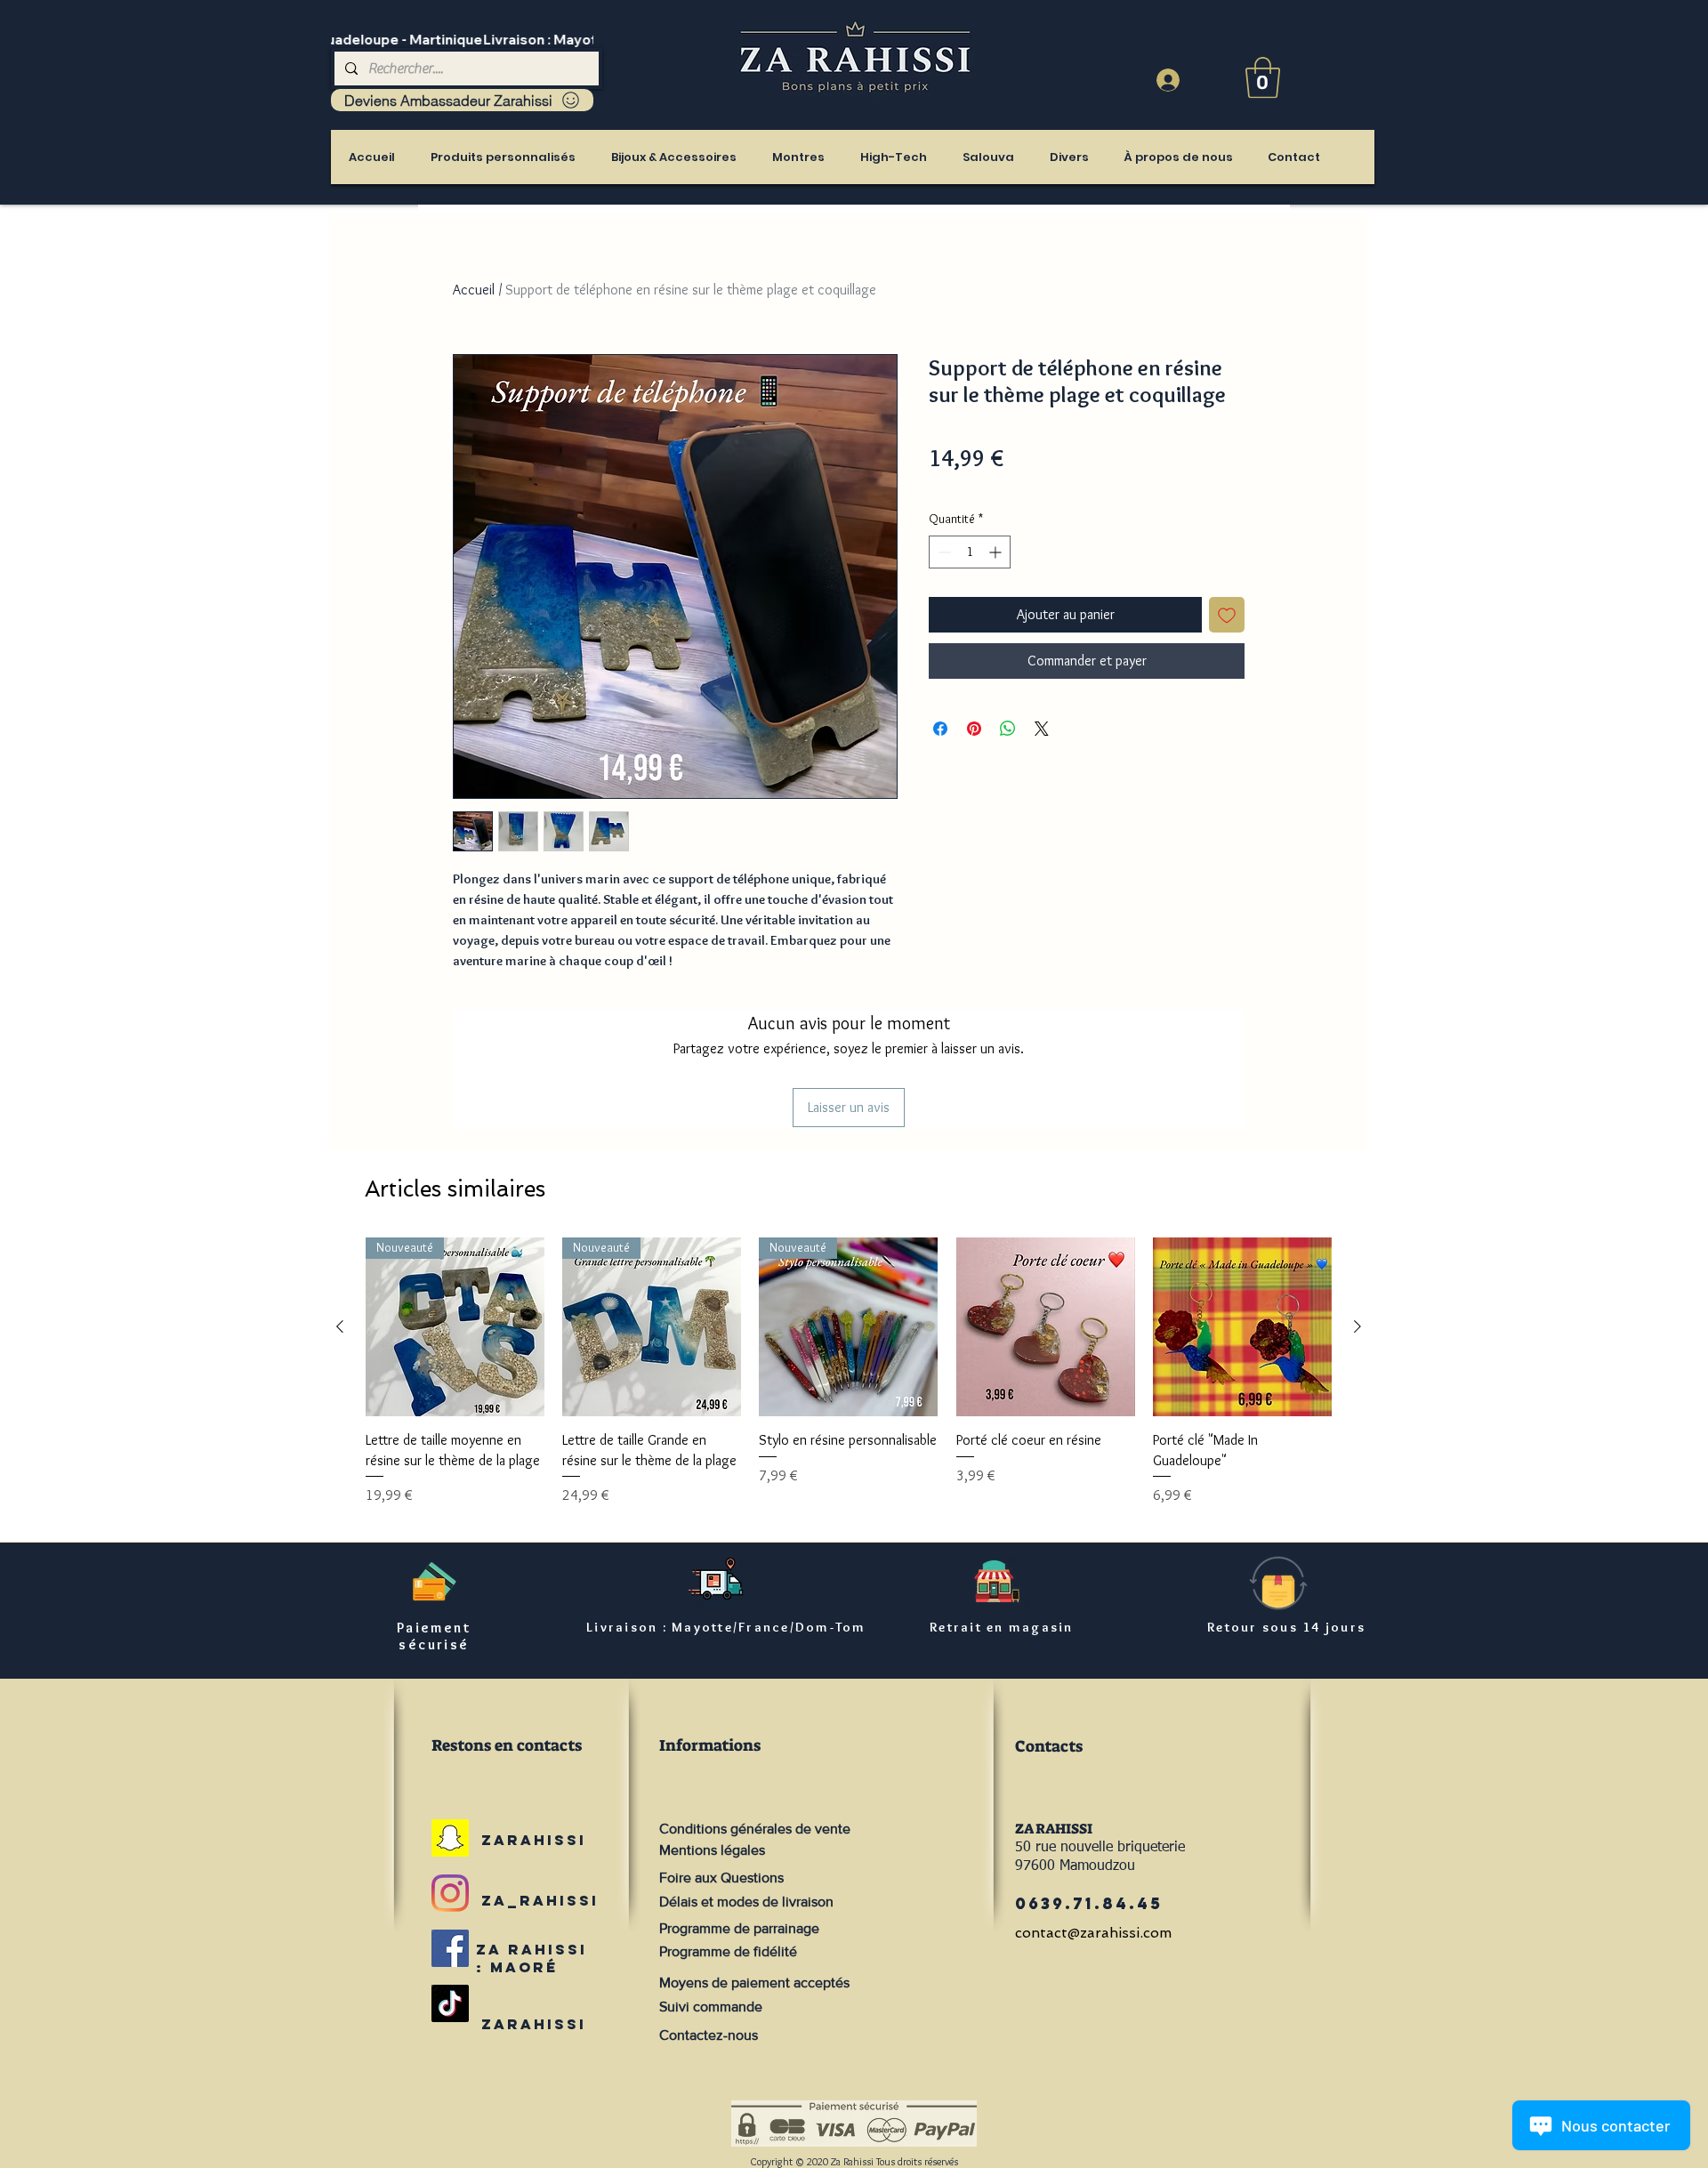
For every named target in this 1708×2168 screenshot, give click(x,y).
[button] (1263, 77)
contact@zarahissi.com (1093, 1933)
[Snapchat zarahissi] (450, 1838)
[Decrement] (943, 552)
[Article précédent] (340, 1326)
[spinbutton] (970, 552)
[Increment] (997, 552)
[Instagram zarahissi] (450, 1893)
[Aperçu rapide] (1046, 1327)
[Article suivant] (1358, 1326)
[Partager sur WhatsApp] (1008, 729)
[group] (849, 1382)
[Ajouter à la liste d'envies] (1227, 615)
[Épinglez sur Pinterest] (974, 729)
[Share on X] (1042, 729)
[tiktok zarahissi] (450, 2003)
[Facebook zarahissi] (450, 1948)
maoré (524, 1967)
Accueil (474, 290)
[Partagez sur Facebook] (940, 729)
